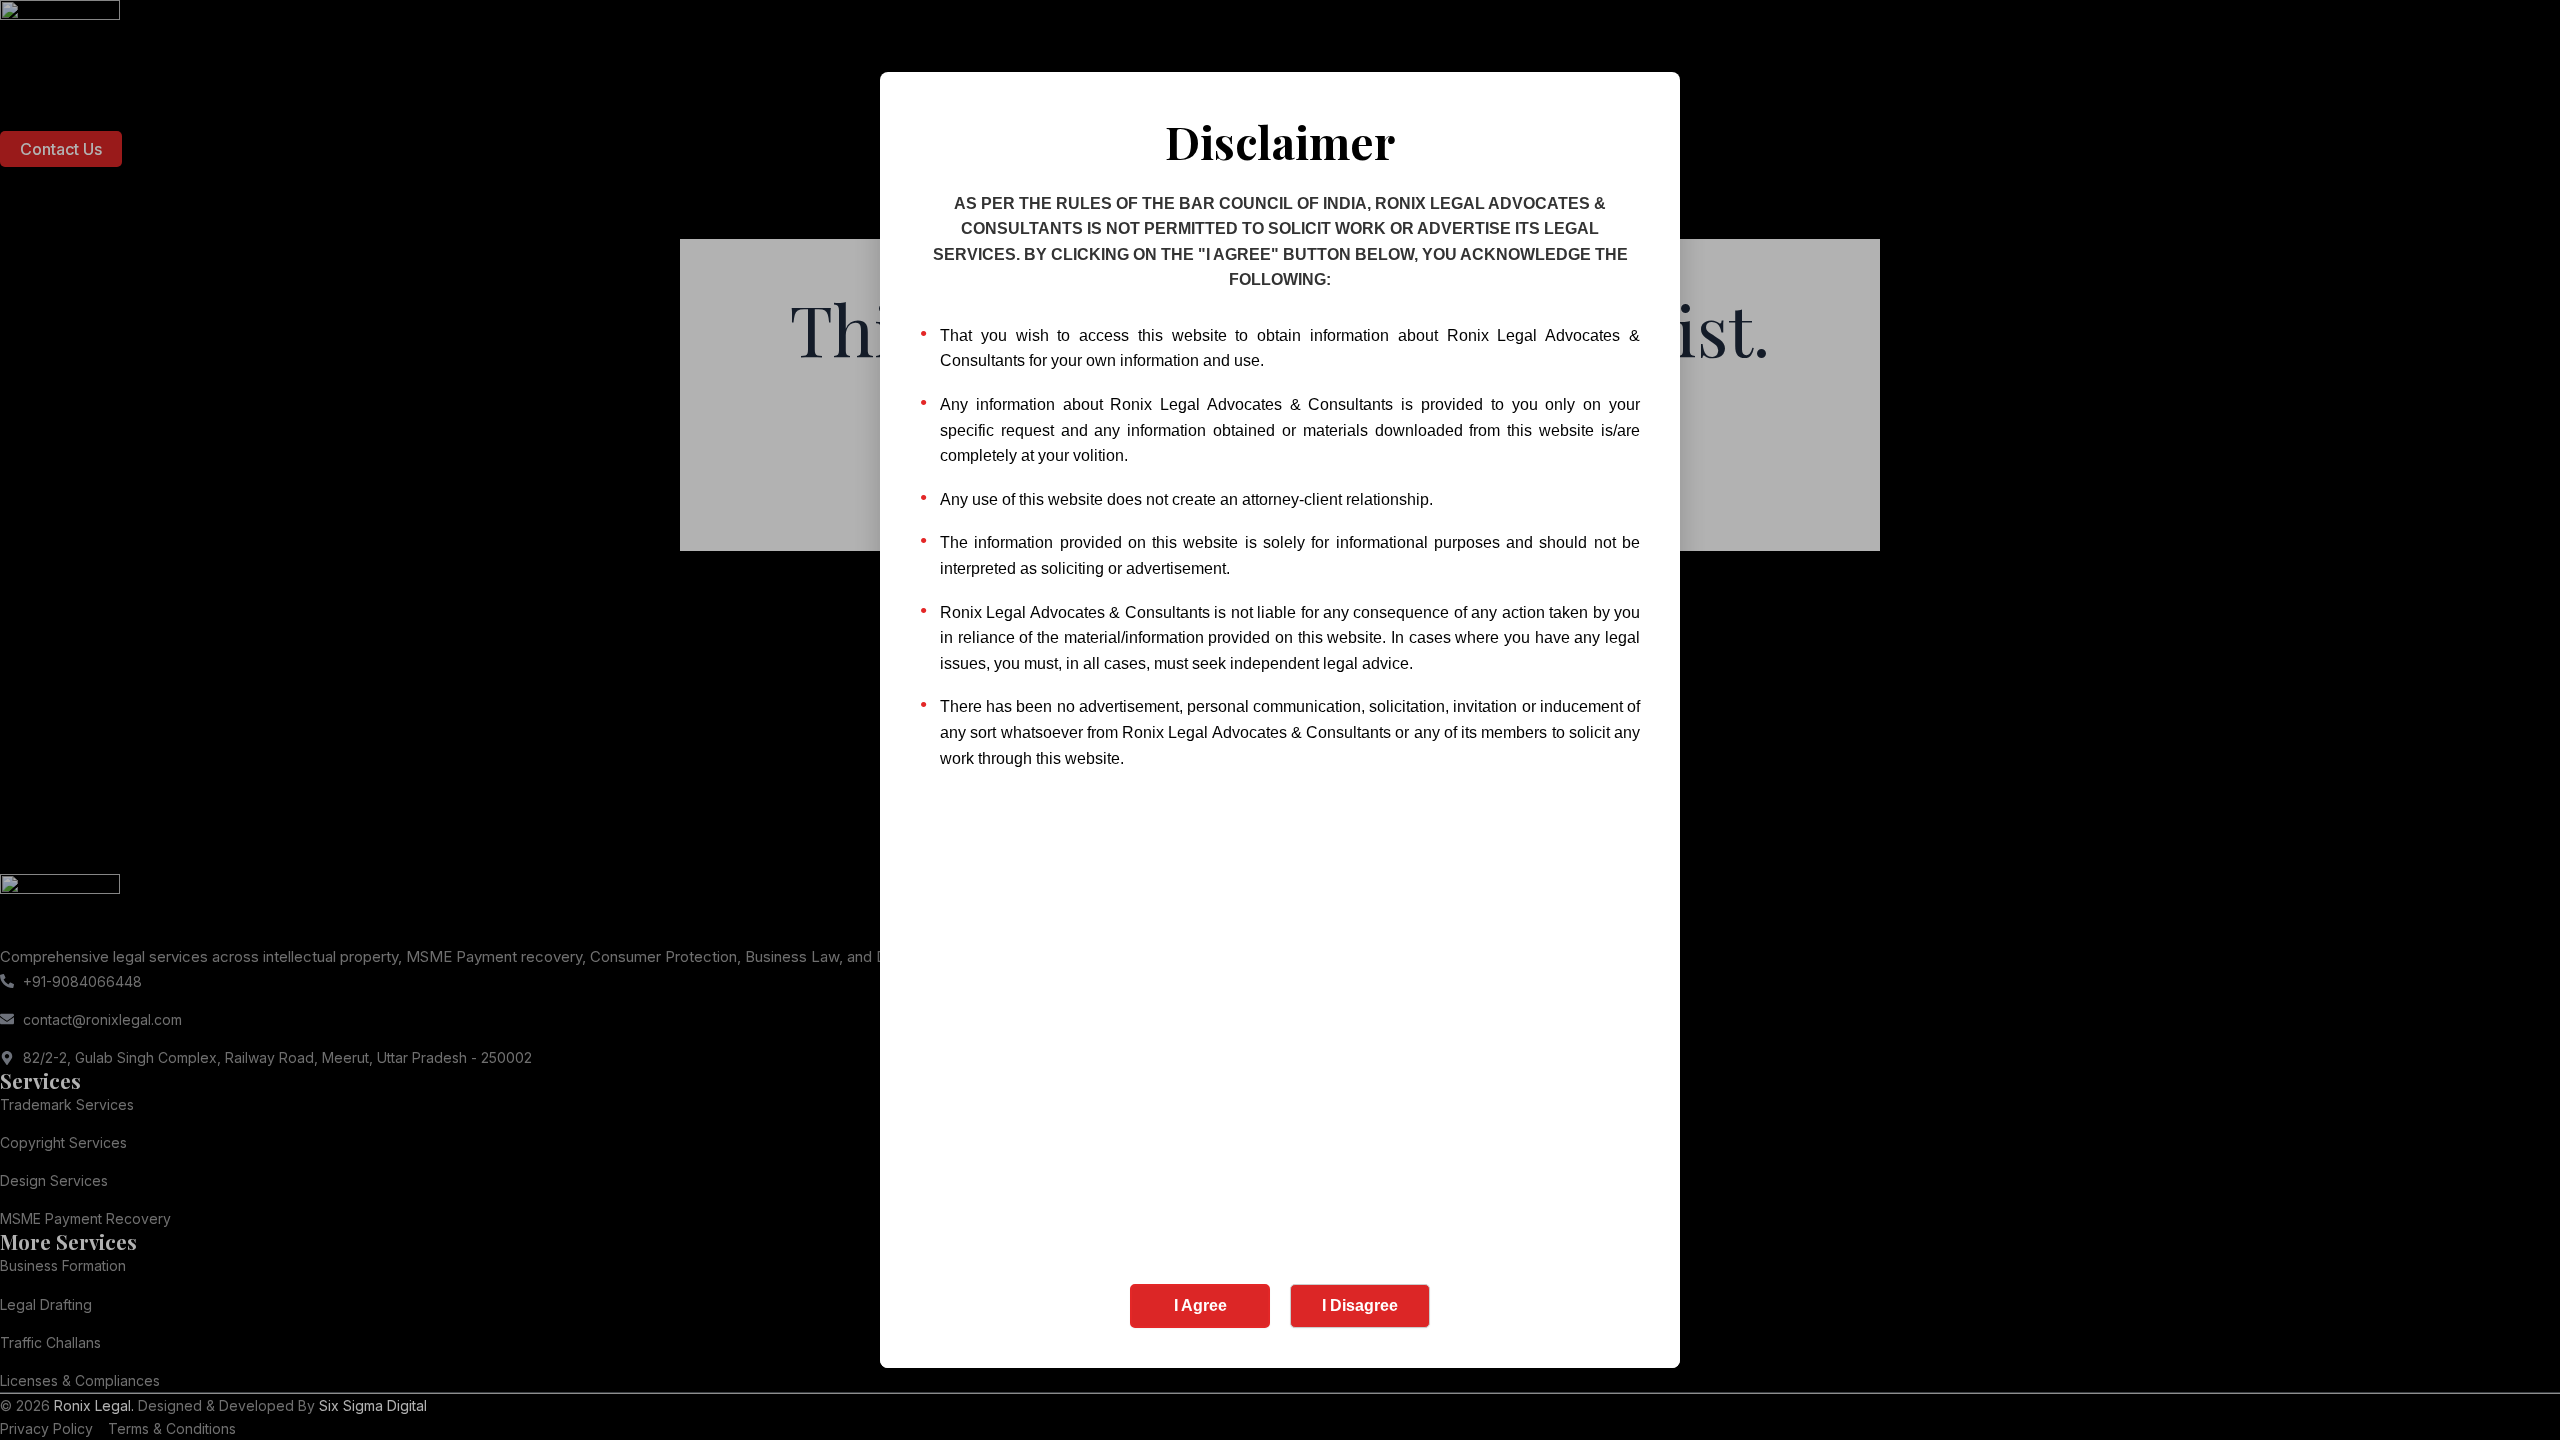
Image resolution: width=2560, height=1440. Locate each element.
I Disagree (1360, 1305)
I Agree (1200, 1305)
